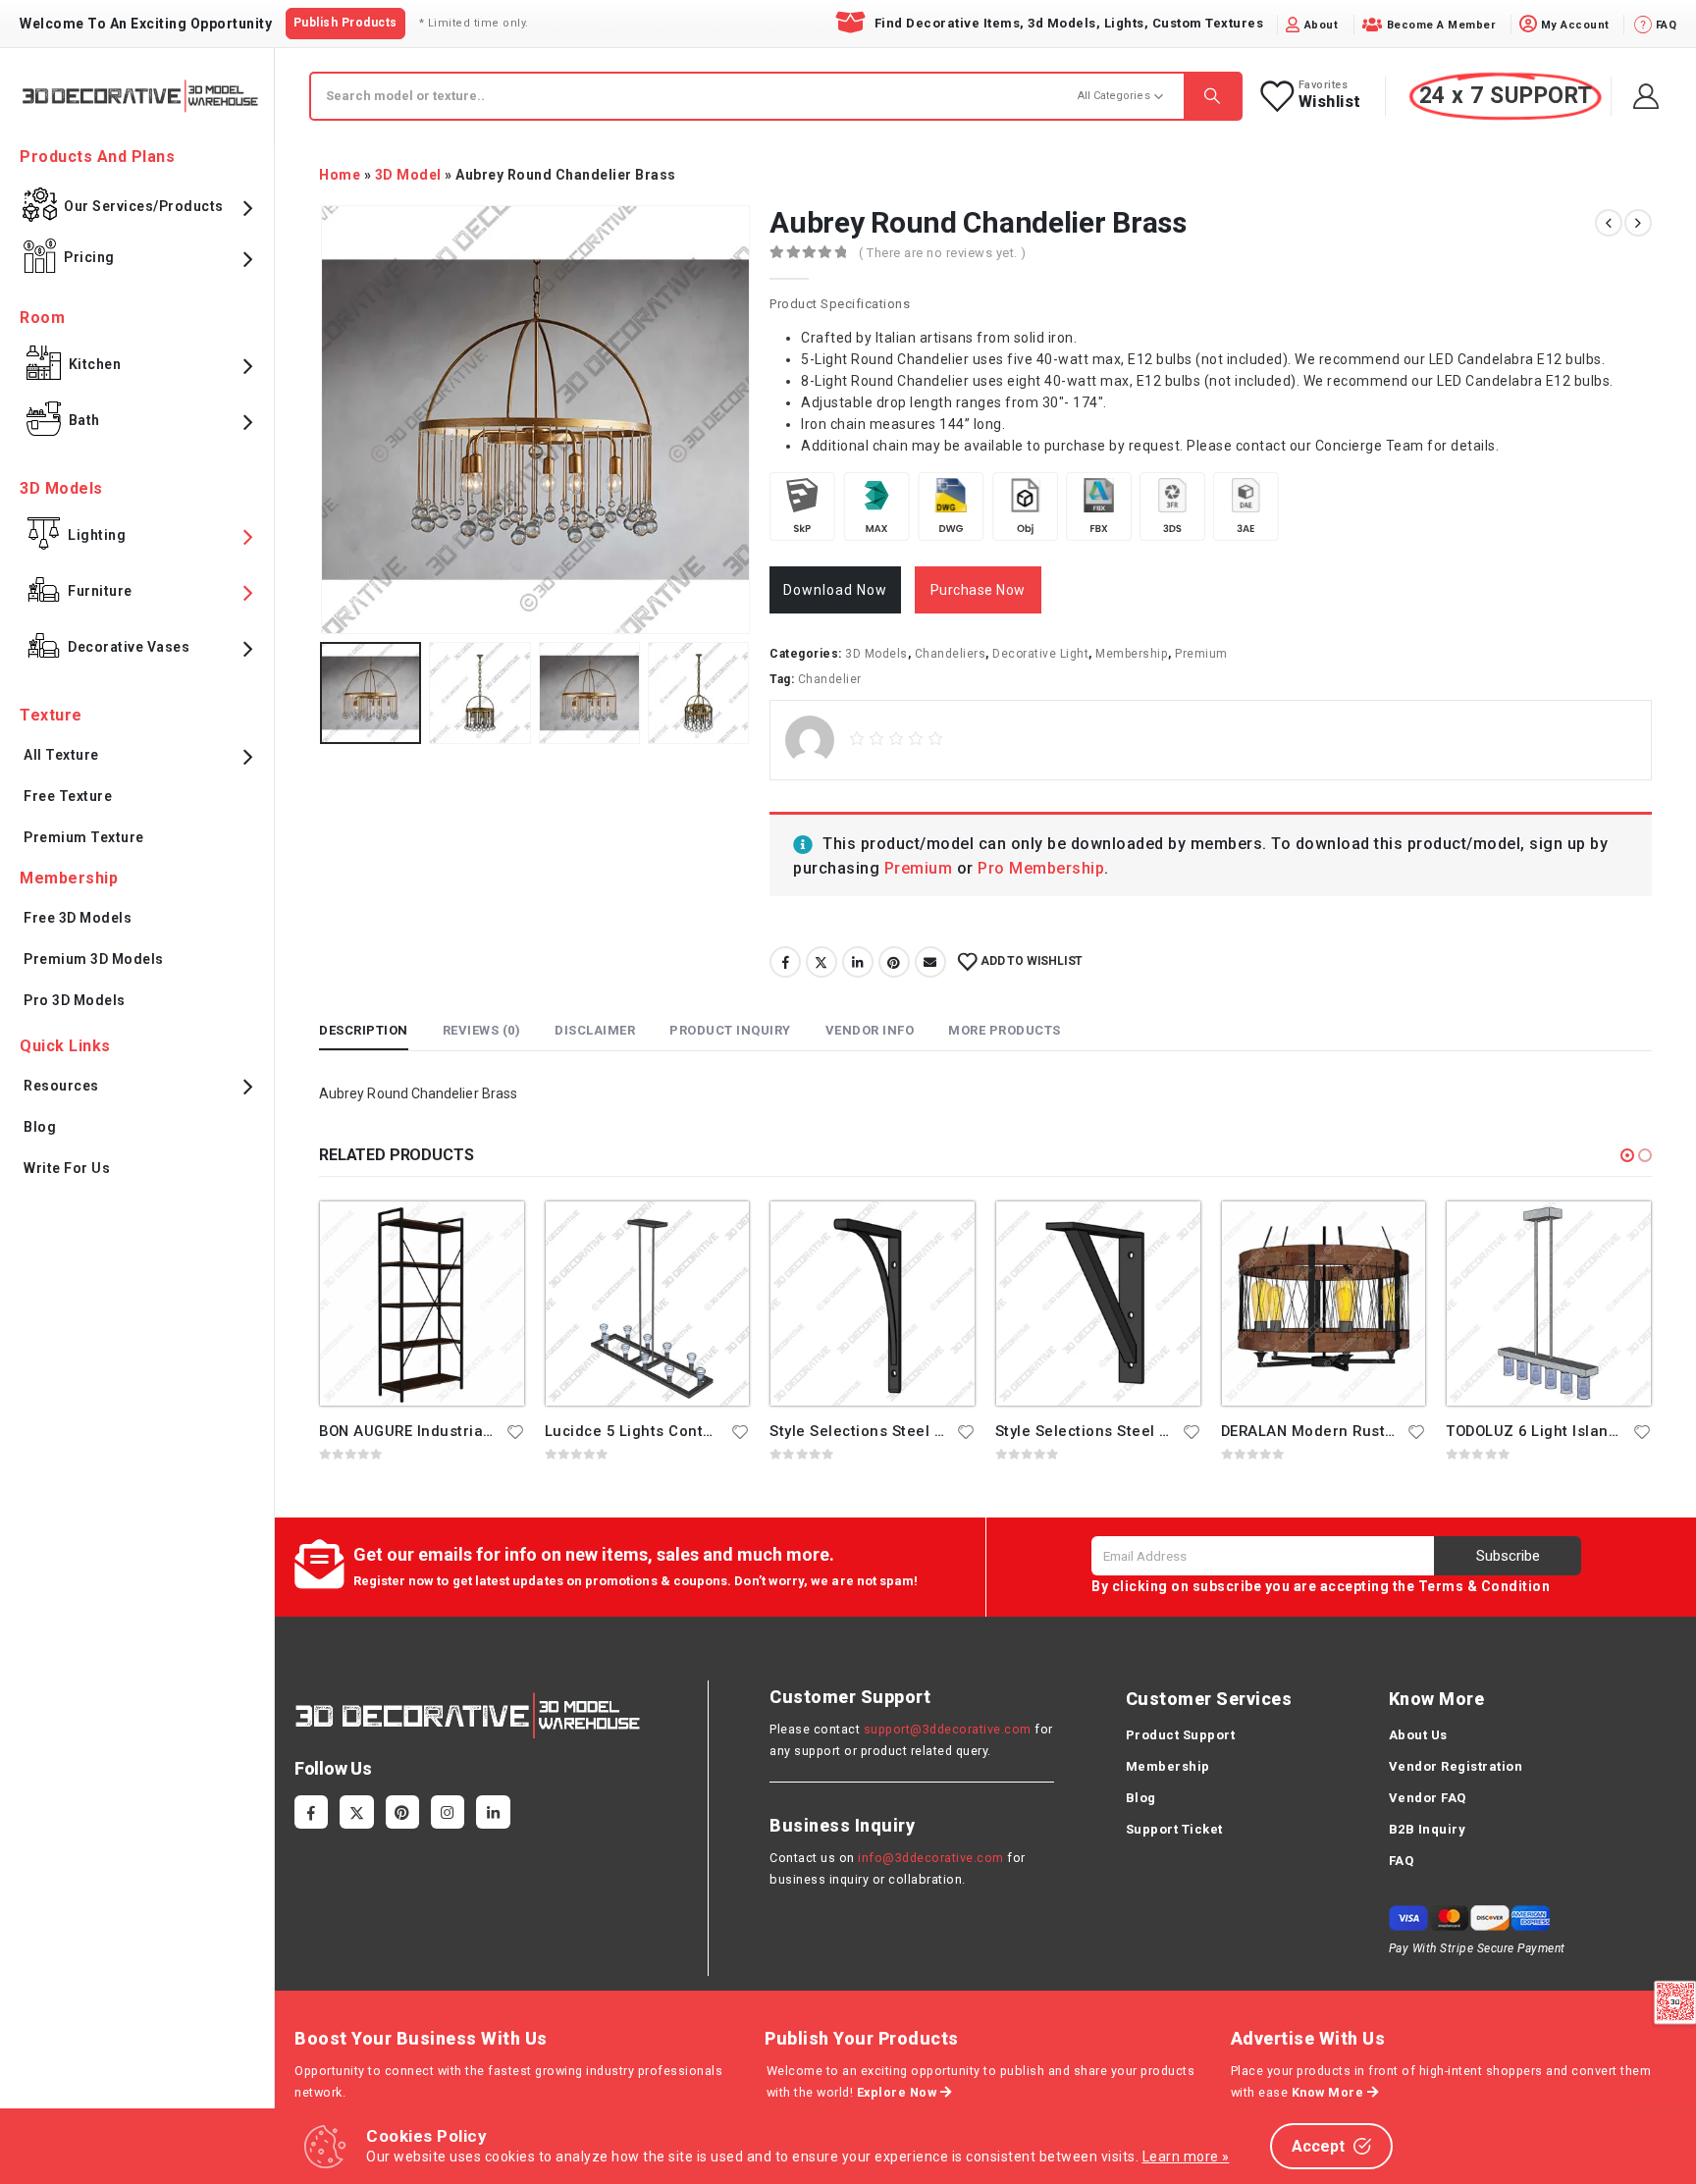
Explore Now (899, 2092)
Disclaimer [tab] (595, 1030)
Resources (61, 1086)
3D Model (408, 175)
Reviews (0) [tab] (482, 1030)
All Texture (61, 755)
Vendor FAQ (1428, 1798)
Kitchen (95, 364)
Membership (1132, 654)
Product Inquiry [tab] (730, 1030)
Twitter (821, 962)
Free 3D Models (78, 918)
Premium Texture (84, 837)
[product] (422, 1304)
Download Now (835, 590)
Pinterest (894, 962)
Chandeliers (951, 654)
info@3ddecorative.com (931, 1858)
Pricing (89, 257)
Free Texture (68, 796)
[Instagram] (448, 1812)
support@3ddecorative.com (948, 1729)
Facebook (785, 962)
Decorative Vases (129, 647)
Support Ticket (1174, 1829)
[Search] (1212, 96)
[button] (1627, 1155)
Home (340, 175)
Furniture (100, 591)
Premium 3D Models (94, 959)
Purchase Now (978, 590)
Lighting (97, 535)
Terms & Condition (1484, 1586)
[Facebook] (311, 1812)
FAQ (1402, 1861)
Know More (1329, 2092)
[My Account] (1646, 96)
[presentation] (324, 420)
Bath (84, 420)
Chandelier (830, 679)
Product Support (1181, 1735)
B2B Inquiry (1428, 1829)
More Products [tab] (1005, 1030)
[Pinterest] (402, 1812)
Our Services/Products (144, 206)
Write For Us (67, 1168)
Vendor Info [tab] (870, 1030)
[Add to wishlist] (515, 1431)
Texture (51, 715)
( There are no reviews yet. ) (943, 253)
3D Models (876, 654)
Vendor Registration (1456, 1766)
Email (930, 962)
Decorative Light (1040, 654)
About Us (1418, 1735)
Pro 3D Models (75, 1000)
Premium (1201, 654)
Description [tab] (364, 1030)
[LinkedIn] (493, 1812)
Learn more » (1186, 2157)
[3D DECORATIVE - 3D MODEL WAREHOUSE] (140, 96)
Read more (492, 1234)
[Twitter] (356, 1812)
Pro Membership (1041, 868)
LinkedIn (858, 962)
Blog (40, 1127)
